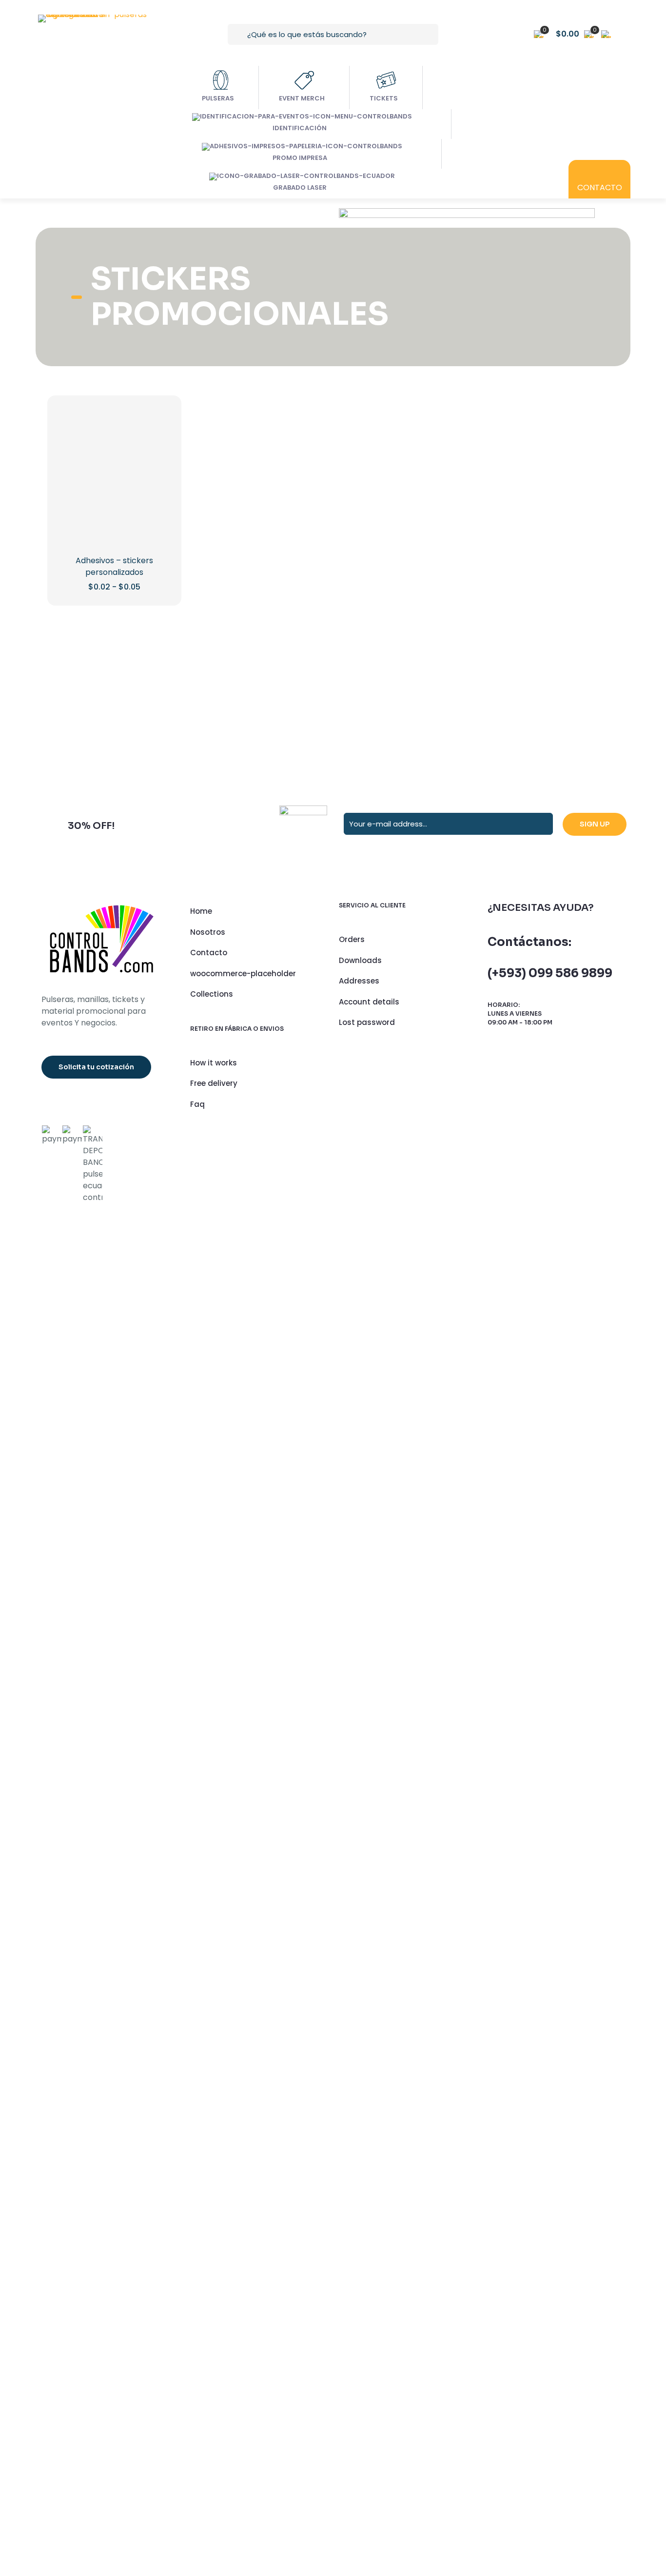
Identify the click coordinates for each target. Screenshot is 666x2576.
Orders (352, 2291)
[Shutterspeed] (576, 2033)
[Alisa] (90, 2033)
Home (201, 2263)
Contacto (209, 2305)
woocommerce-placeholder (243, 2325)
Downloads (360, 2312)
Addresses (359, 2333)
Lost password (367, 2374)
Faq (197, 2456)
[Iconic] (187, 2033)
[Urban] (382, 2033)
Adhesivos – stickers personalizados (114, 1918)
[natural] (479, 2033)
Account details (369, 2353)
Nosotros (208, 2284)
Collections (212, 2346)
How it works (214, 2414)
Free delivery (214, 2435)
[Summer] (284, 2033)
